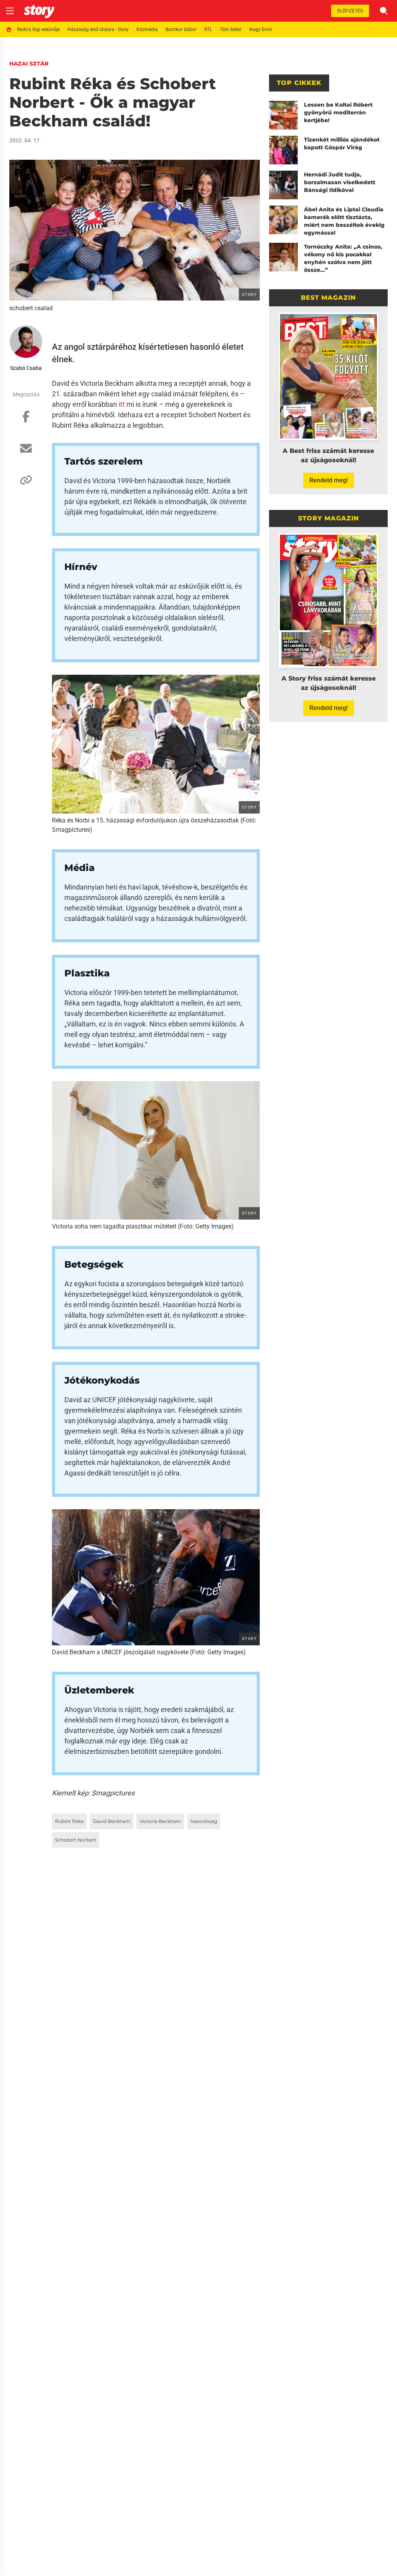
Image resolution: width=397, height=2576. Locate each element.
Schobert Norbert (76, 1840)
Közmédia (147, 29)
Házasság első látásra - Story (98, 29)
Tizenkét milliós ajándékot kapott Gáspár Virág (342, 143)
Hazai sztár (29, 64)
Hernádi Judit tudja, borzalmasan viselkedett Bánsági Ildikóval (340, 182)
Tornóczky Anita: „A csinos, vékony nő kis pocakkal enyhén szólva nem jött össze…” (343, 258)
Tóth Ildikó (231, 29)
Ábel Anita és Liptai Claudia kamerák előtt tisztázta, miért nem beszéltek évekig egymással (344, 221)
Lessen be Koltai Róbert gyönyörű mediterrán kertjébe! (338, 112)
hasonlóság (204, 1821)
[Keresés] (384, 11)
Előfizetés (350, 11)
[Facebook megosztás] (26, 420)
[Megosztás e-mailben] (26, 452)
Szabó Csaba (26, 368)
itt (122, 404)
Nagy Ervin (261, 29)
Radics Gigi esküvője (38, 29)
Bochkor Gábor (181, 29)
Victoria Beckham (160, 1821)
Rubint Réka (69, 1821)
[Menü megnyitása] (10, 11)
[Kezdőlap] (39, 11)
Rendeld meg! (329, 480)
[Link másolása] (26, 484)
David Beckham (112, 1821)
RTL (208, 29)
